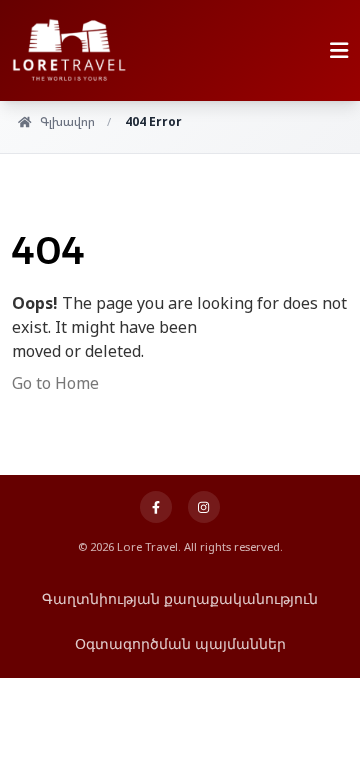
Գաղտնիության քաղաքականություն (180, 598)
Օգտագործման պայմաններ (180, 643)
